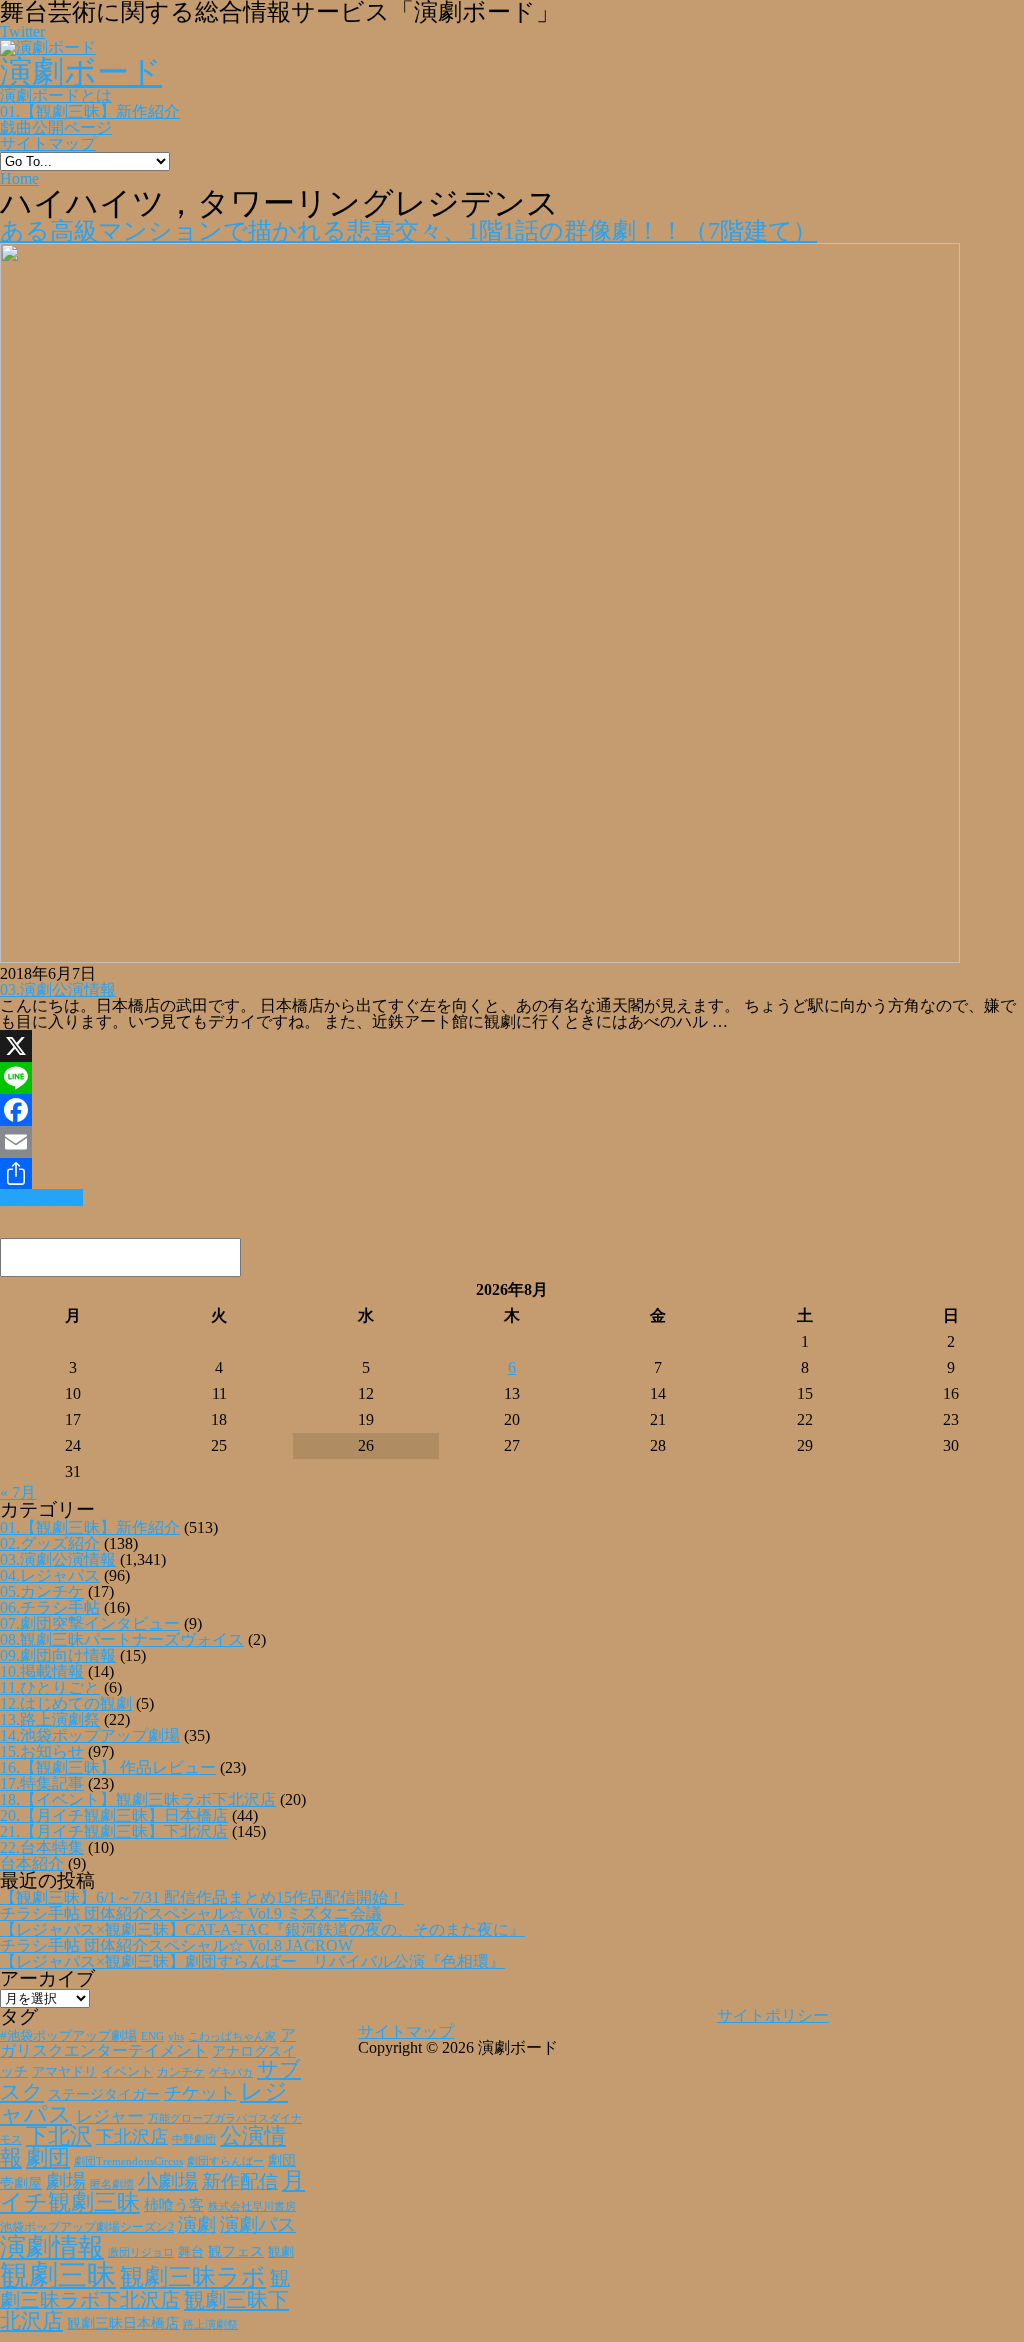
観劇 (281, 2251)
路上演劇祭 (210, 2324)
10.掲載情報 (42, 1671)
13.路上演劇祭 (50, 1719)
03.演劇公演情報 (58, 989)
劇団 (48, 2158)
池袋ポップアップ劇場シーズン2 (87, 2227)
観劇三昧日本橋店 (123, 2323)
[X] (512, 1046)
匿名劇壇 (112, 2184)
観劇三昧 (58, 2275)
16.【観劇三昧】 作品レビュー (108, 1767)
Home (19, 178)
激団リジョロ (141, 2252)
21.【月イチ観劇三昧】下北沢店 (114, 1831)
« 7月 (18, 1492)
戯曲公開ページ (56, 127)
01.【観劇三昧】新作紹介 (90, 111)
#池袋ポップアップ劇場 (68, 2036)
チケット (200, 2093)
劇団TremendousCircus (128, 2161)
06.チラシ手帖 (50, 1607)
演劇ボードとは (56, 95)
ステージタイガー (104, 2094)
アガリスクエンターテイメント (148, 2042)
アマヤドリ (64, 2071)
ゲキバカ (231, 2072)
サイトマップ (48, 143)
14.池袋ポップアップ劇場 (90, 1735)
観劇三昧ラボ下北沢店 (145, 2289)
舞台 (191, 2252)
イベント (127, 2072)
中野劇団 (194, 2139)
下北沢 (59, 2136)
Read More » (41, 1197)
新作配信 (240, 2181)
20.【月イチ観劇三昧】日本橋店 (114, 1815)
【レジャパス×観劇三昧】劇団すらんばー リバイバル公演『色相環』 (252, 1961)
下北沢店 (132, 2137)
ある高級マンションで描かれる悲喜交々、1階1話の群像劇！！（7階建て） (408, 231)
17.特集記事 (42, 1783)
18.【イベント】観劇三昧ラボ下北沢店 (138, 1799)
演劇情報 (52, 2247)
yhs (176, 2036)
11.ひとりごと (50, 1687)
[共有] (512, 1174)
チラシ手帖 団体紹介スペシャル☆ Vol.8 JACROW (176, 1945)
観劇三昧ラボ (193, 2277)
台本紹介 (32, 1863)
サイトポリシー (773, 2015)
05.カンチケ (42, 1591)
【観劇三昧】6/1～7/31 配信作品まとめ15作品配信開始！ (202, 1897)
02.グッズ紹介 (50, 1543)
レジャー (110, 2116)
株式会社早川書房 (252, 2206)
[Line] (512, 1078)
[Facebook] (512, 1110)
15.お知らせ (42, 1751)
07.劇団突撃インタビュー (90, 1623)
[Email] (512, 1142)
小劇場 (168, 2181)
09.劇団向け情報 (58, 1655)
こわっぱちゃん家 (232, 2036)
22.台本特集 (42, 1847)
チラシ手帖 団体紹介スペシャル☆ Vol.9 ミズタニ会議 (191, 1913)
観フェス (236, 2251)
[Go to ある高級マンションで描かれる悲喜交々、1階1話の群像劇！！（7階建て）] (480, 957)
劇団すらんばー (225, 2161)
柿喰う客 (174, 2205)
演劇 (197, 2224)
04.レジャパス (50, 1575)
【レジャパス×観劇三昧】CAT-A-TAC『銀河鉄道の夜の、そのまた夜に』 (262, 1929)
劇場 (66, 2181)
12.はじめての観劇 (66, 1703)
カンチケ (181, 2072)
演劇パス (258, 2224)
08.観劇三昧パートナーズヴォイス (122, 1639)
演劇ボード (81, 72)
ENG (152, 2036)
